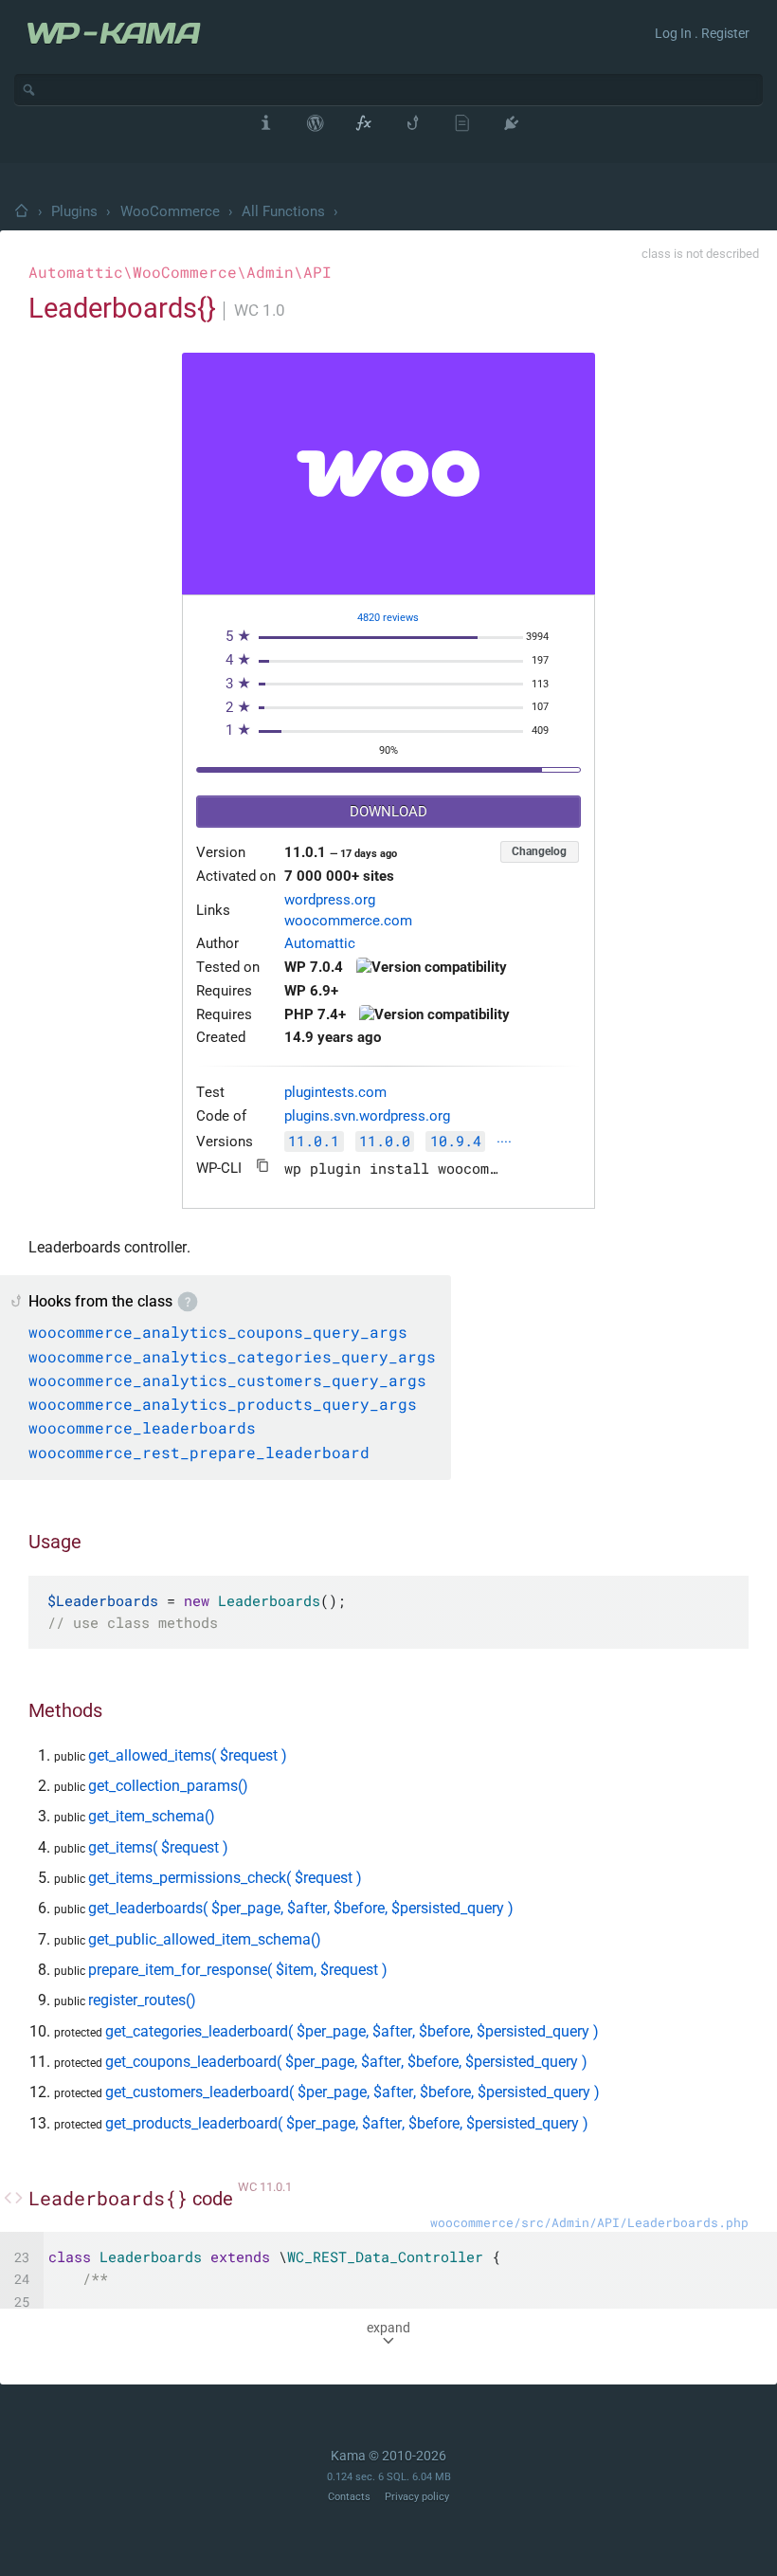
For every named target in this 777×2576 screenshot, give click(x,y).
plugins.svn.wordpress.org (367, 1116)
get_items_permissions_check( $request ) (225, 1878)
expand (388, 2328)
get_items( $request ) (158, 1847)
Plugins (74, 211)
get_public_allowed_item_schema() (205, 1939)
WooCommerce (170, 211)
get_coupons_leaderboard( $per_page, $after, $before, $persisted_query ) (346, 2062)
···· (504, 1143)
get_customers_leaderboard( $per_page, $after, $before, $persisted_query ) (352, 2092)
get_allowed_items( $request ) (188, 1755)
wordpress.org (330, 900)
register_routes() (142, 2000)
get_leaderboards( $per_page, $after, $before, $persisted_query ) (301, 1908)
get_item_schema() (152, 1816)
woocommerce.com (348, 921)
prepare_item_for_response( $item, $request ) (238, 1970)
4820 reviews (388, 618)
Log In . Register (702, 33)
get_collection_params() (168, 1786)
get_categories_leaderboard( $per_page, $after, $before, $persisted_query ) (352, 2031)
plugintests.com (335, 1093)
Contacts (349, 2497)
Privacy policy (417, 2497)
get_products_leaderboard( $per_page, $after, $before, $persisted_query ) (347, 2123)
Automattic (320, 944)
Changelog (539, 851)
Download (388, 812)
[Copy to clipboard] (263, 1166)
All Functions (283, 211)
